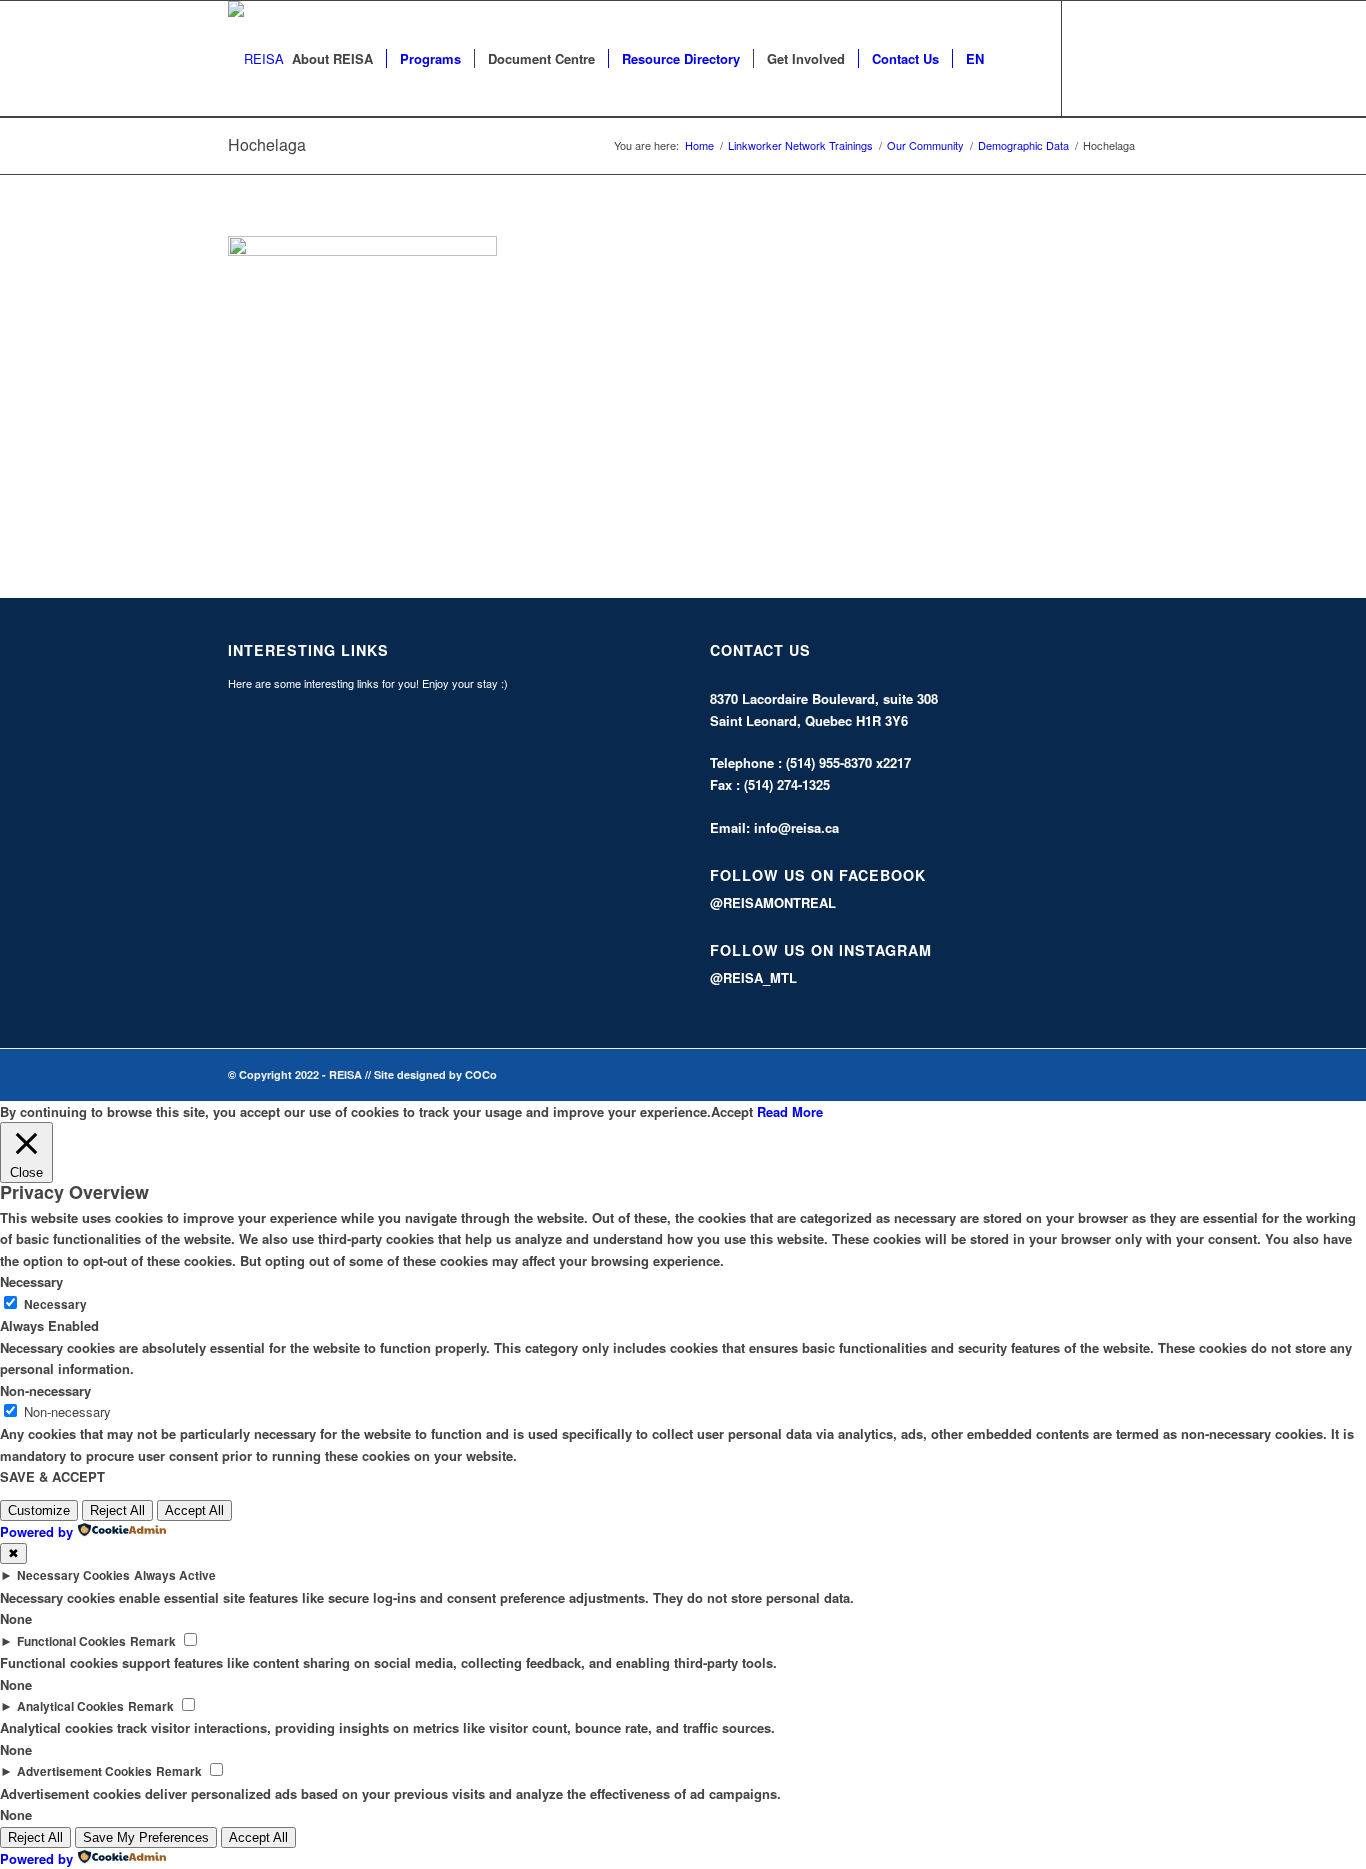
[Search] (1016, 59)
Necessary (55, 1304)
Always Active (175, 1575)
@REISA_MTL (753, 977)
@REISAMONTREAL (773, 902)
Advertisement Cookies (84, 1771)
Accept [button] (732, 1111)
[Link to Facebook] (1093, 58)
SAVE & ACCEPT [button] (52, 1476)
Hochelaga (267, 144)
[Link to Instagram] (1123, 58)
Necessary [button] (31, 1281)
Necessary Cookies (73, 1575)
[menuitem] (332, 59)
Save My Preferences (146, 1837)
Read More (790, 1111)
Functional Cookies (71, 1641)
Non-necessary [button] (45, 1390)
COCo (481, 1074)
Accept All (194, 1510)
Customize (39, 1510)
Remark (153, 1641)
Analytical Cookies (70, 1706)
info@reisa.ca (796, 827)
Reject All (117, 1510)
